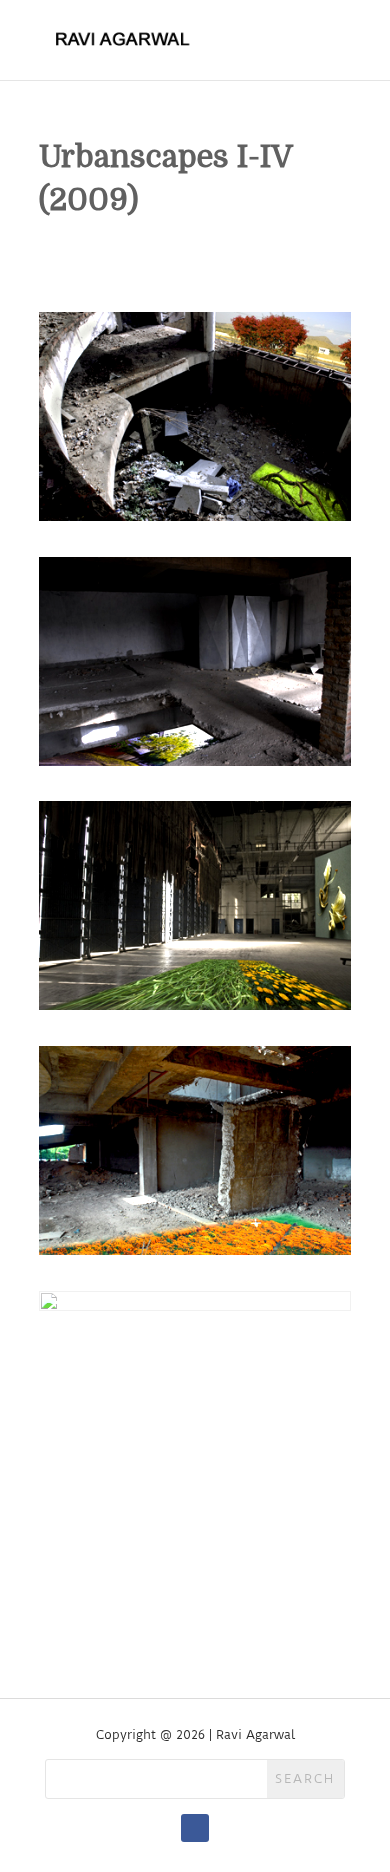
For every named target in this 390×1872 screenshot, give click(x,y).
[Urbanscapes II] (195, 765)
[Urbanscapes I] (195, 520)
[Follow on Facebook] (195, 1828)
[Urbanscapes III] (195, 1009)
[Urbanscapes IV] (195, 1254)
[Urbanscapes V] (195, 1499)
